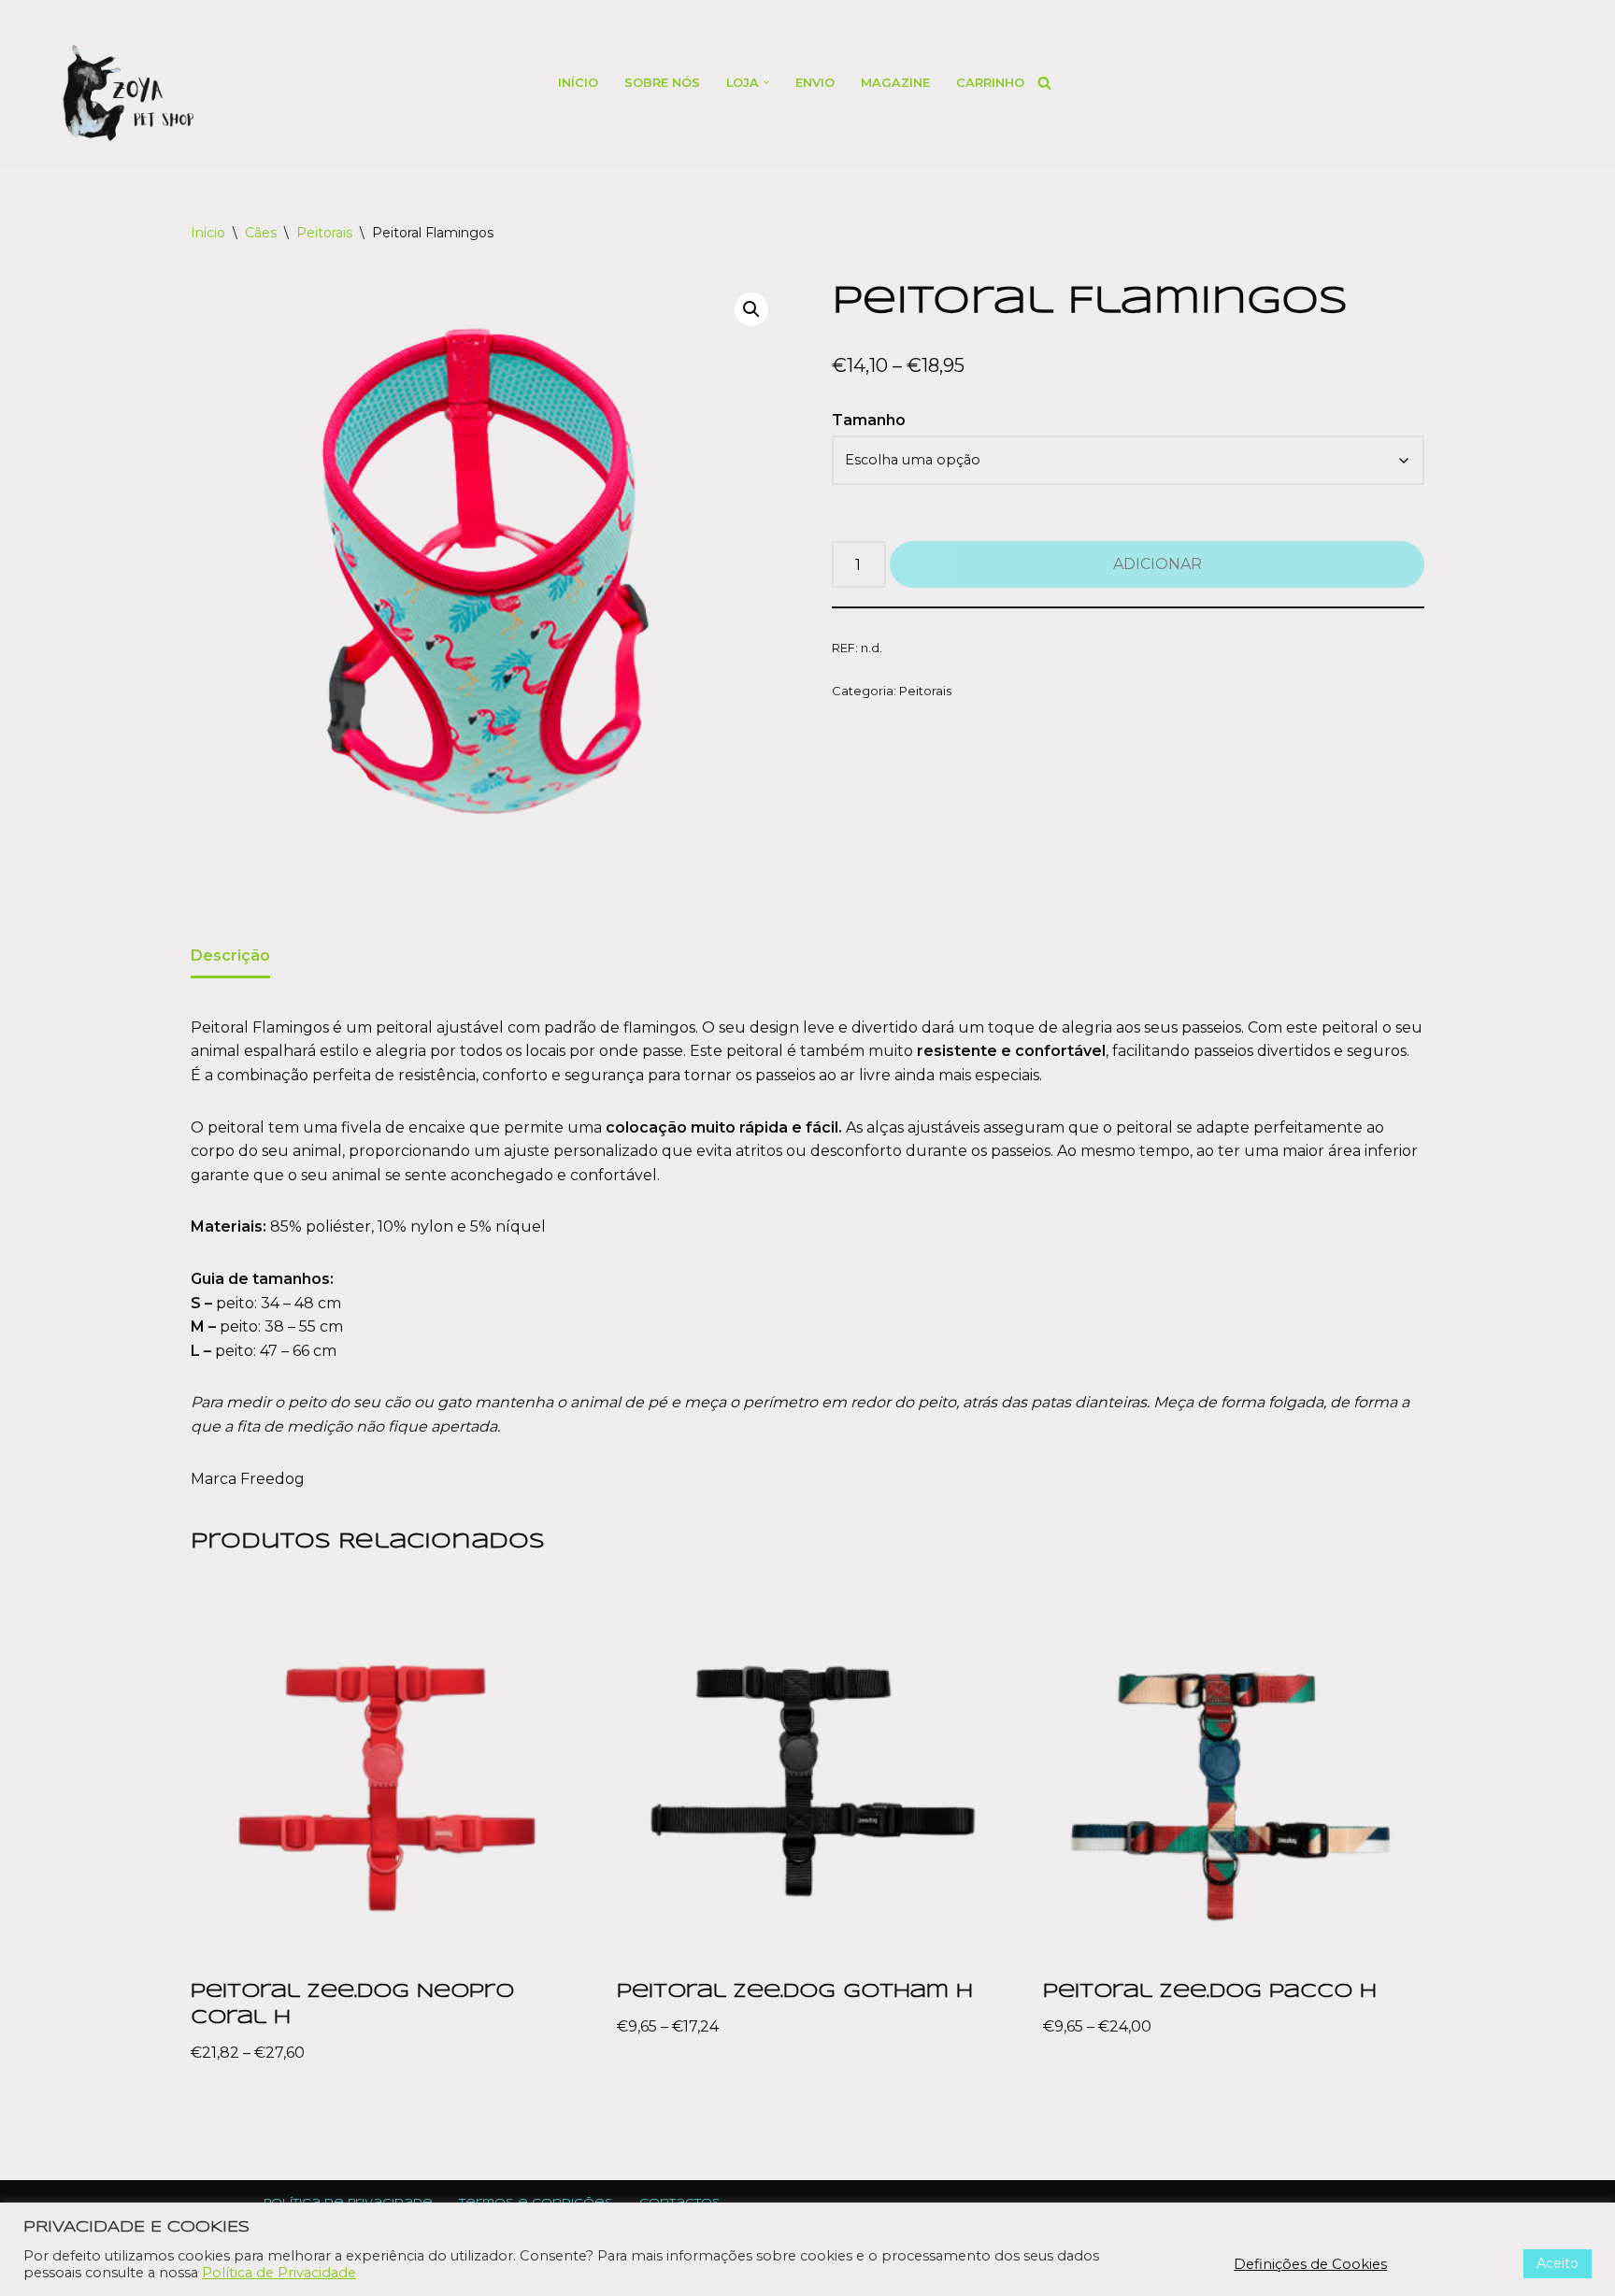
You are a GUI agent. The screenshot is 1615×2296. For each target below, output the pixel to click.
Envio (815, 83)
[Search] (1044, 83)
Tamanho (869, 420)
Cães (261, 233)
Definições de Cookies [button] (1310, 2264)
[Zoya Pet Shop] (128, 93)
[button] (766, 82)
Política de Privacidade (279, 2273)
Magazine (895, 83)
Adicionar (1158, 564)
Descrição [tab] (230, 955)
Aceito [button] (1558, 2263)
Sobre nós (662, 83)
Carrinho (990, 83)
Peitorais (324, 233)
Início (578, 83)
